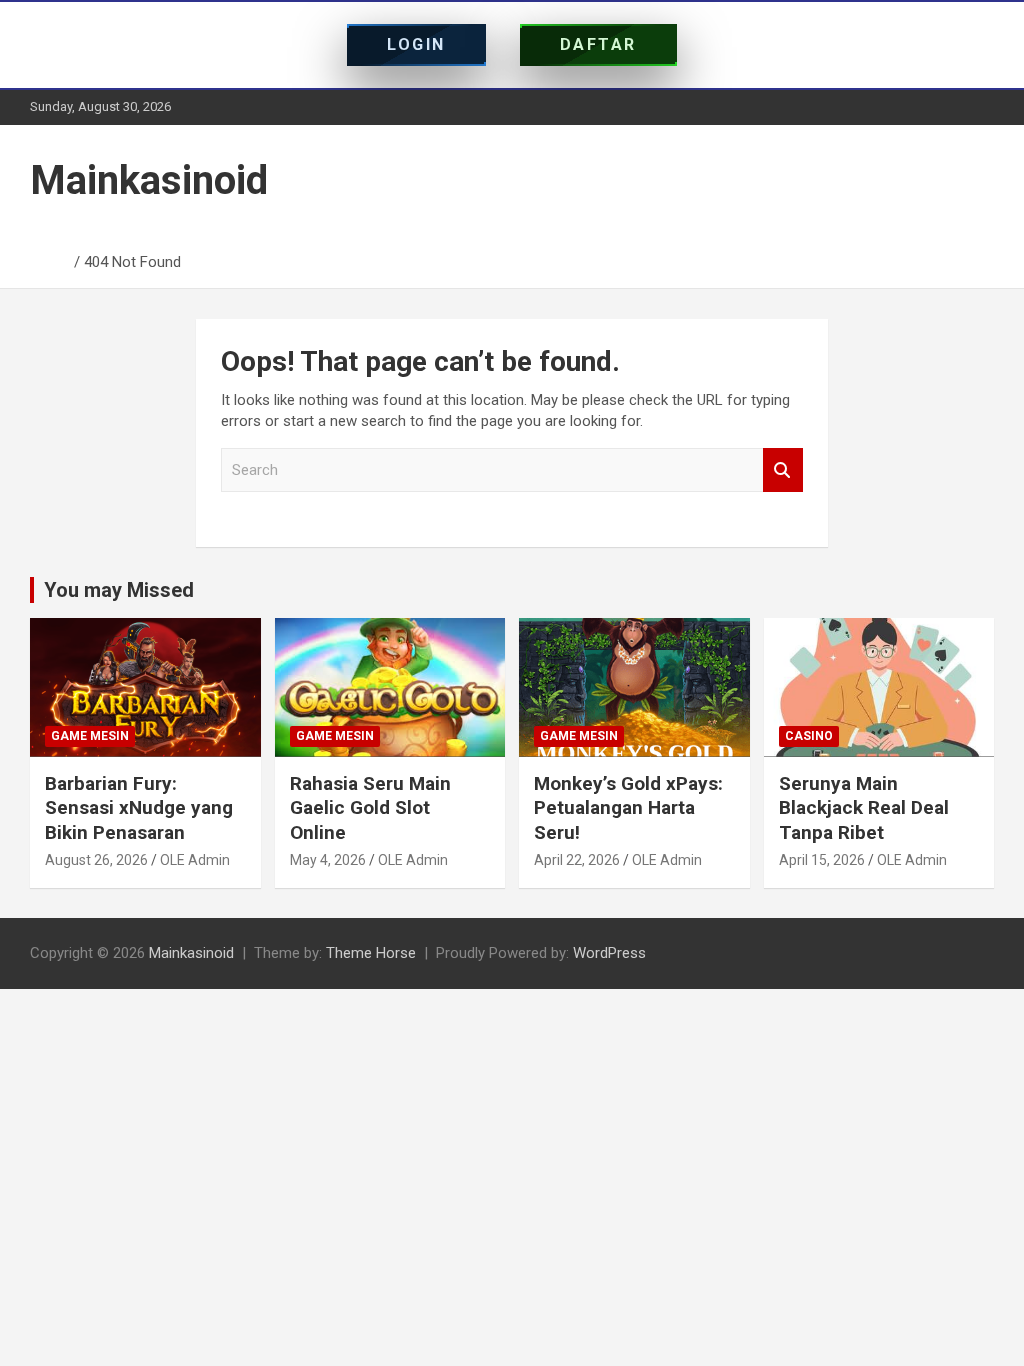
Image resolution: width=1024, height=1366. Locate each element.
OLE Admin (195, 860)
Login (416, 44)
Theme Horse (371, 953)
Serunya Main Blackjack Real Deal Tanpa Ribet (864, 808)
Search (783, 470)
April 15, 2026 (822, 860)
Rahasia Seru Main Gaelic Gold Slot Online (370, 808)
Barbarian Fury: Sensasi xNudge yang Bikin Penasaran (139, 808)
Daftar (598, 44)
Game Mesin (90, 736)
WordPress (609, 953)
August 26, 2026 (96, 860)
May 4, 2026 (328, 860)
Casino (809, 736)
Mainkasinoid (149, 180)
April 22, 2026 (577, 860)
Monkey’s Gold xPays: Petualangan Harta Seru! (628, 808)
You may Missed (119, 590)
